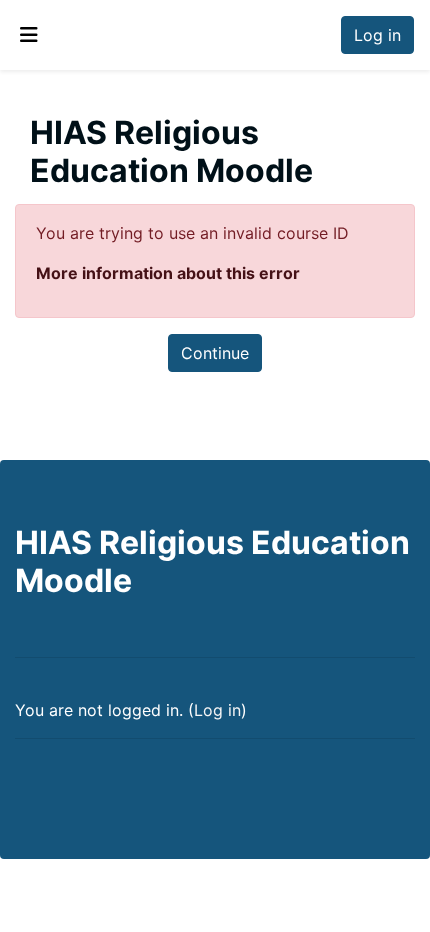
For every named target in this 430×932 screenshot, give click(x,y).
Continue (215, 353)
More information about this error (168, 273)
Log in (377, 35)
